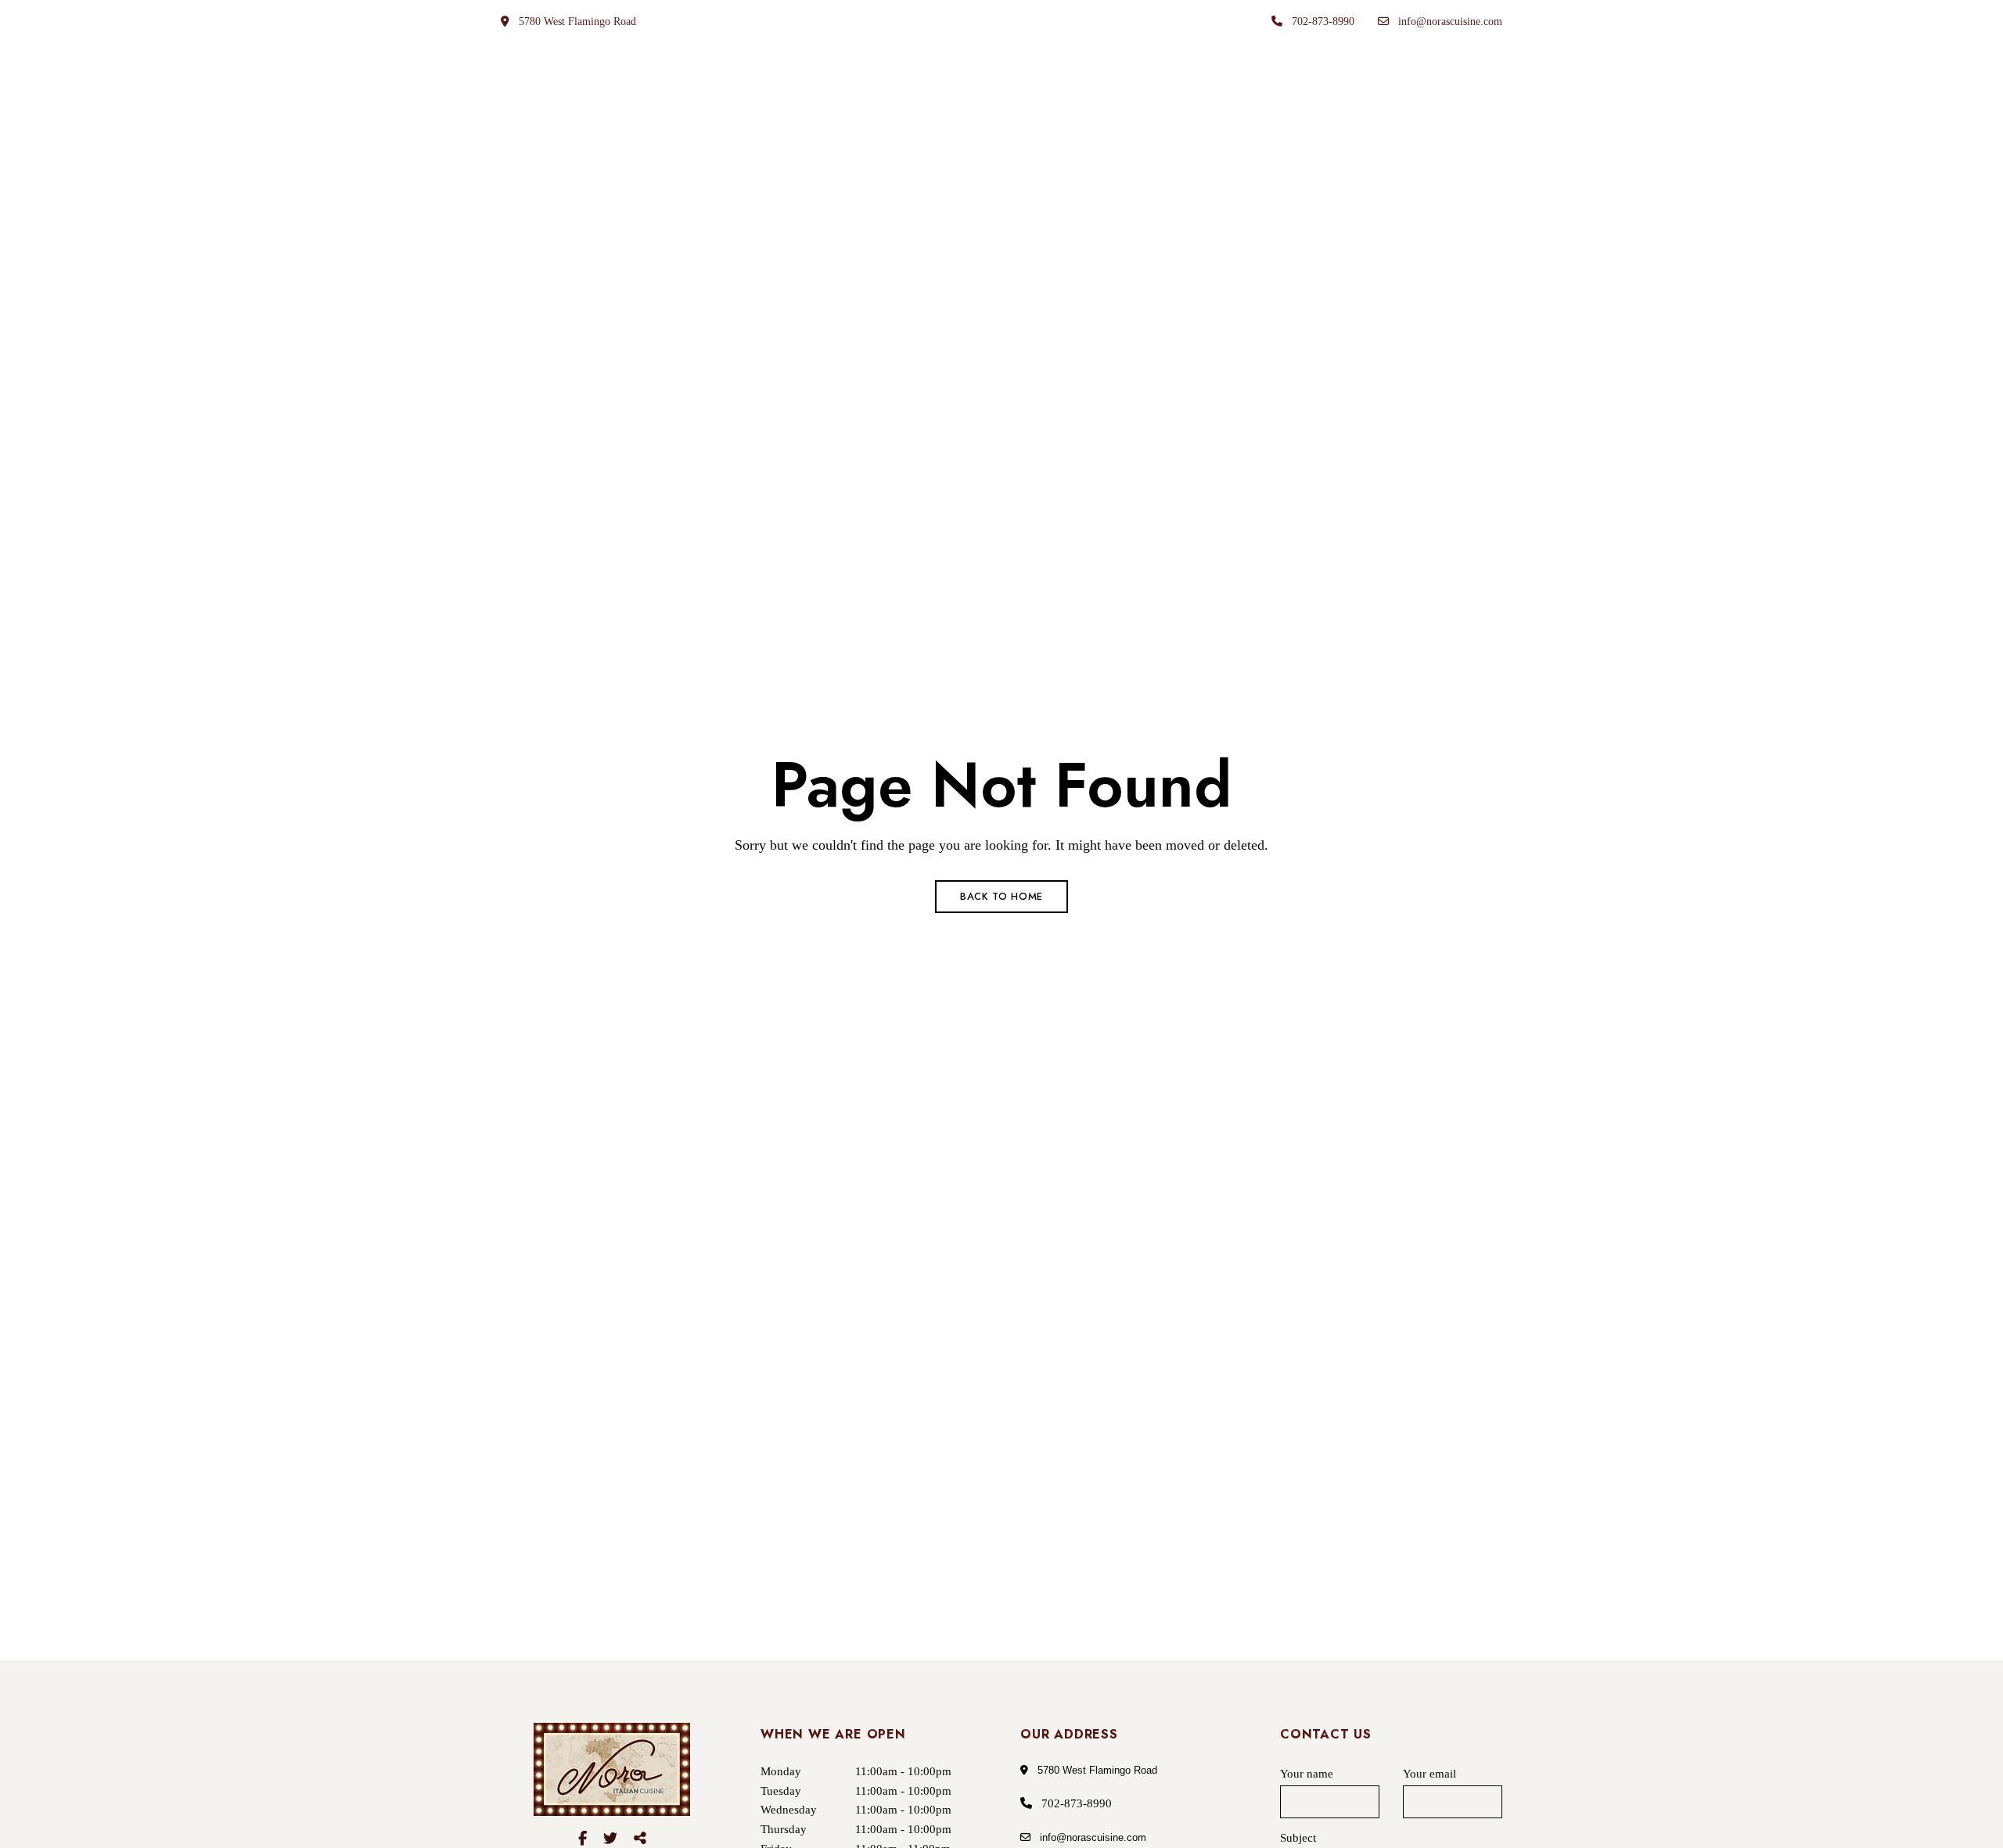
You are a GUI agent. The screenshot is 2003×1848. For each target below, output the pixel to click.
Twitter (610, 1839)
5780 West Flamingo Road (576, 22)
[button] (1435, 123)
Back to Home (1001, 896)
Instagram (640, 1839)
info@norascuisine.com (1449, 22)
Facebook (583, 1839)
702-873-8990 (1322, 22)
